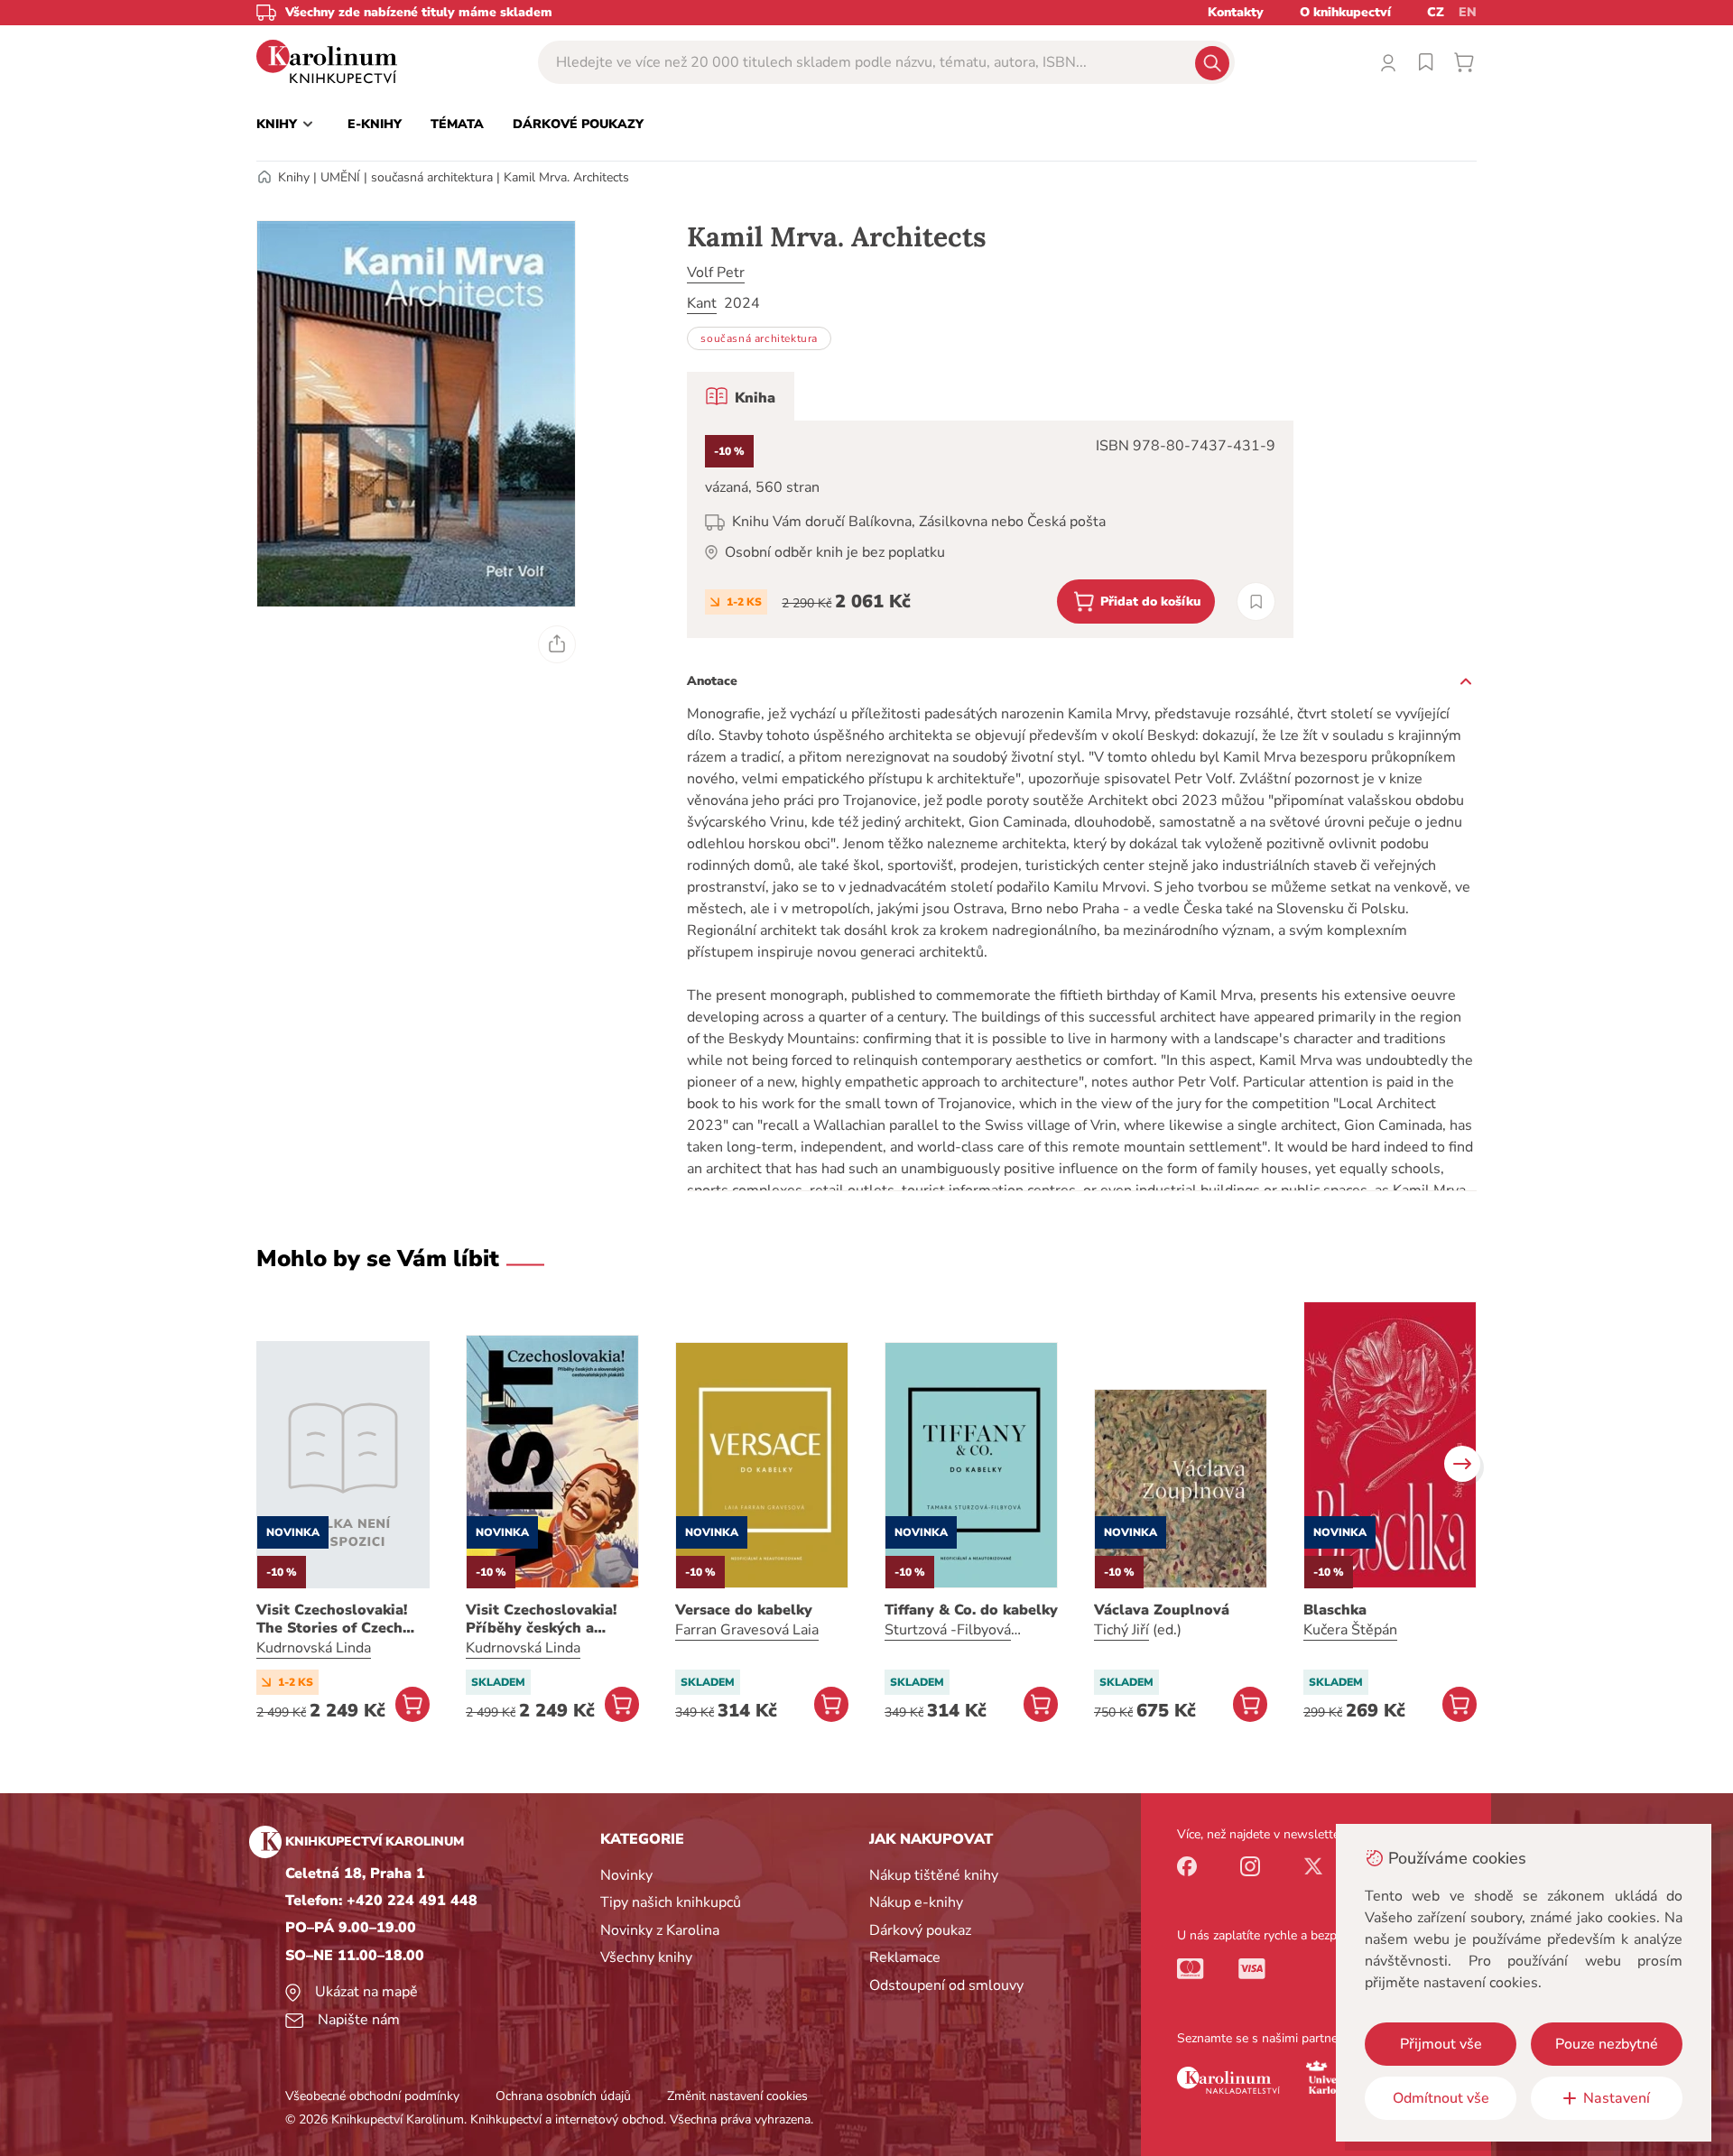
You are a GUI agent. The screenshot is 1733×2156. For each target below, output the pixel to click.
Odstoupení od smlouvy (946, 1985)
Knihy (294, 177)
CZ (1436, 12)
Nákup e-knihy (916, 1902)
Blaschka (1335, 1610)
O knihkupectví (1345, 12)
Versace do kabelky (744, 1610)
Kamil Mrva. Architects (566, 177)
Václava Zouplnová (1162, 1610)
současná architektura (432, 177)
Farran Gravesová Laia (747, 1630)
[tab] (741, 396)
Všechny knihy (646, 1957)
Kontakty (1236, 12)
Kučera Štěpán (1350, 1630)
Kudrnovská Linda (314, 1648)
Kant (702, 303)
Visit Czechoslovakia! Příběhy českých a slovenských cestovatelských (541, 1619)
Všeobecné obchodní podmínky (372, 2096)
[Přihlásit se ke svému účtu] (1388, 62)
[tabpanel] (990, 529)
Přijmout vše (1441, 2044)
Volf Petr (716, 273)
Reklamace (905, 1957)
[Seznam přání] (1426, 62)
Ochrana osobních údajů (563, 2096)
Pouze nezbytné (1607, 2044)
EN (1468, 12)
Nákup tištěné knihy (934, 1875)
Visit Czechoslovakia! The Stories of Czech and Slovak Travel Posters (332, 1619)
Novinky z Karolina (660, 1930)
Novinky (626, 1875)
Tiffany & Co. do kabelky (971, 1610)
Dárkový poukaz (920, 1930)
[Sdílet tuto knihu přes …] (557, 644)
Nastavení (1617, 2098)
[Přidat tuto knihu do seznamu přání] (1256, 601)
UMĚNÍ (340, 177)
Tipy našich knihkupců (671, 1902)
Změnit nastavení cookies (737, 2096)
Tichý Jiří (1121, 1630)
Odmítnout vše (1441, 2098)
